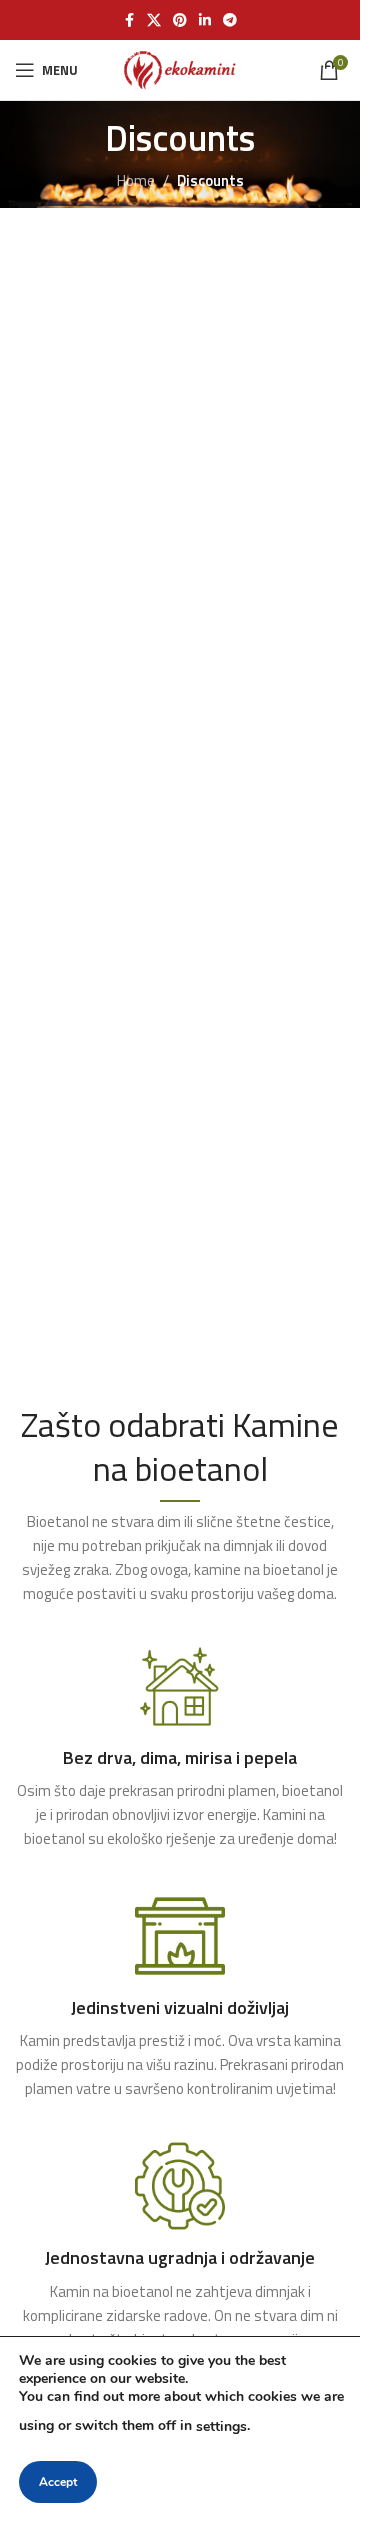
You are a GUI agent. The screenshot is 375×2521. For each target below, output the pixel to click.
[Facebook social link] (129, 20)
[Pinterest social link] (180, 20)
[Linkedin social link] (205, 20)
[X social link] (154, 20)
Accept (58, 2482)
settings (221, 2426)
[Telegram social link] (230, 20)
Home (136, 180)
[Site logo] (179, 68)
